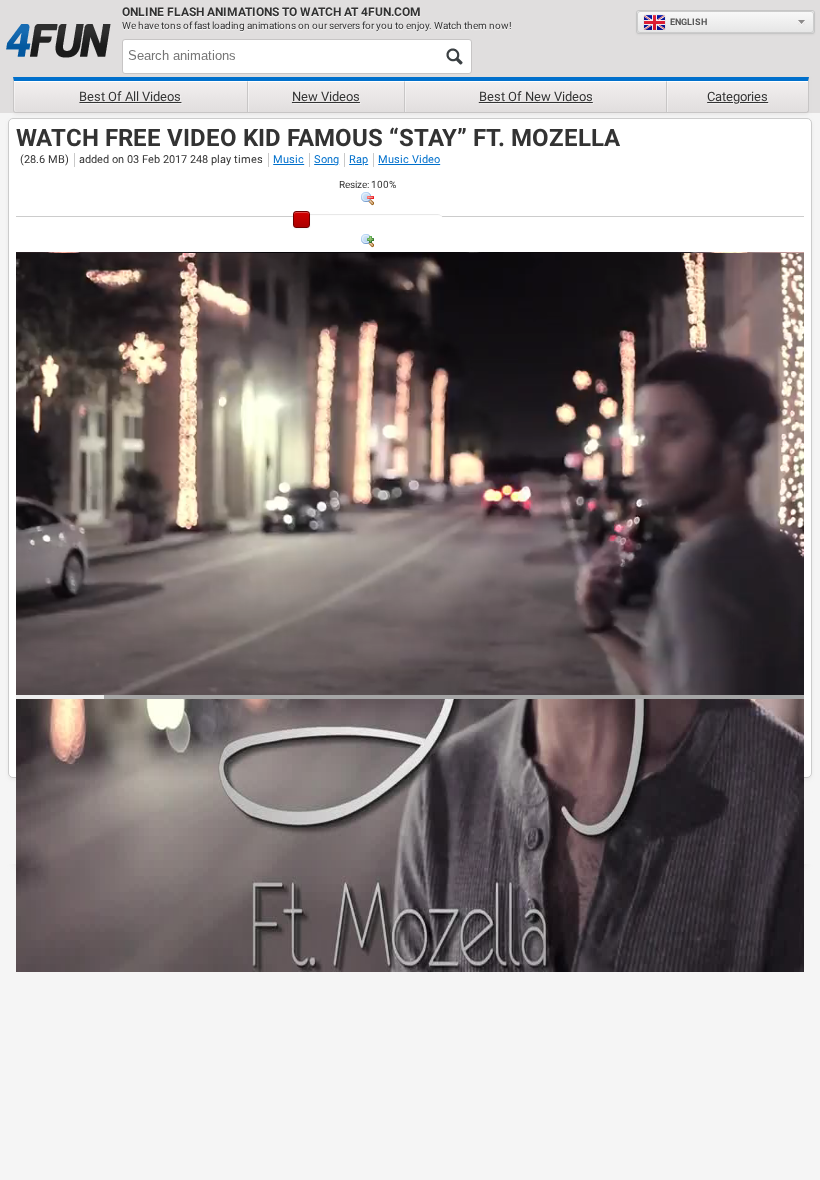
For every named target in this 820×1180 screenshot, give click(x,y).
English (688, 22)
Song (326, 159)
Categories (737, 96)
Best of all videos (130, 96)
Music (288, 159)
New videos (326, 96)
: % (367, 184)
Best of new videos (536, 96)
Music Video (409, 159)
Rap (358, 159)
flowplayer (661, 679)
